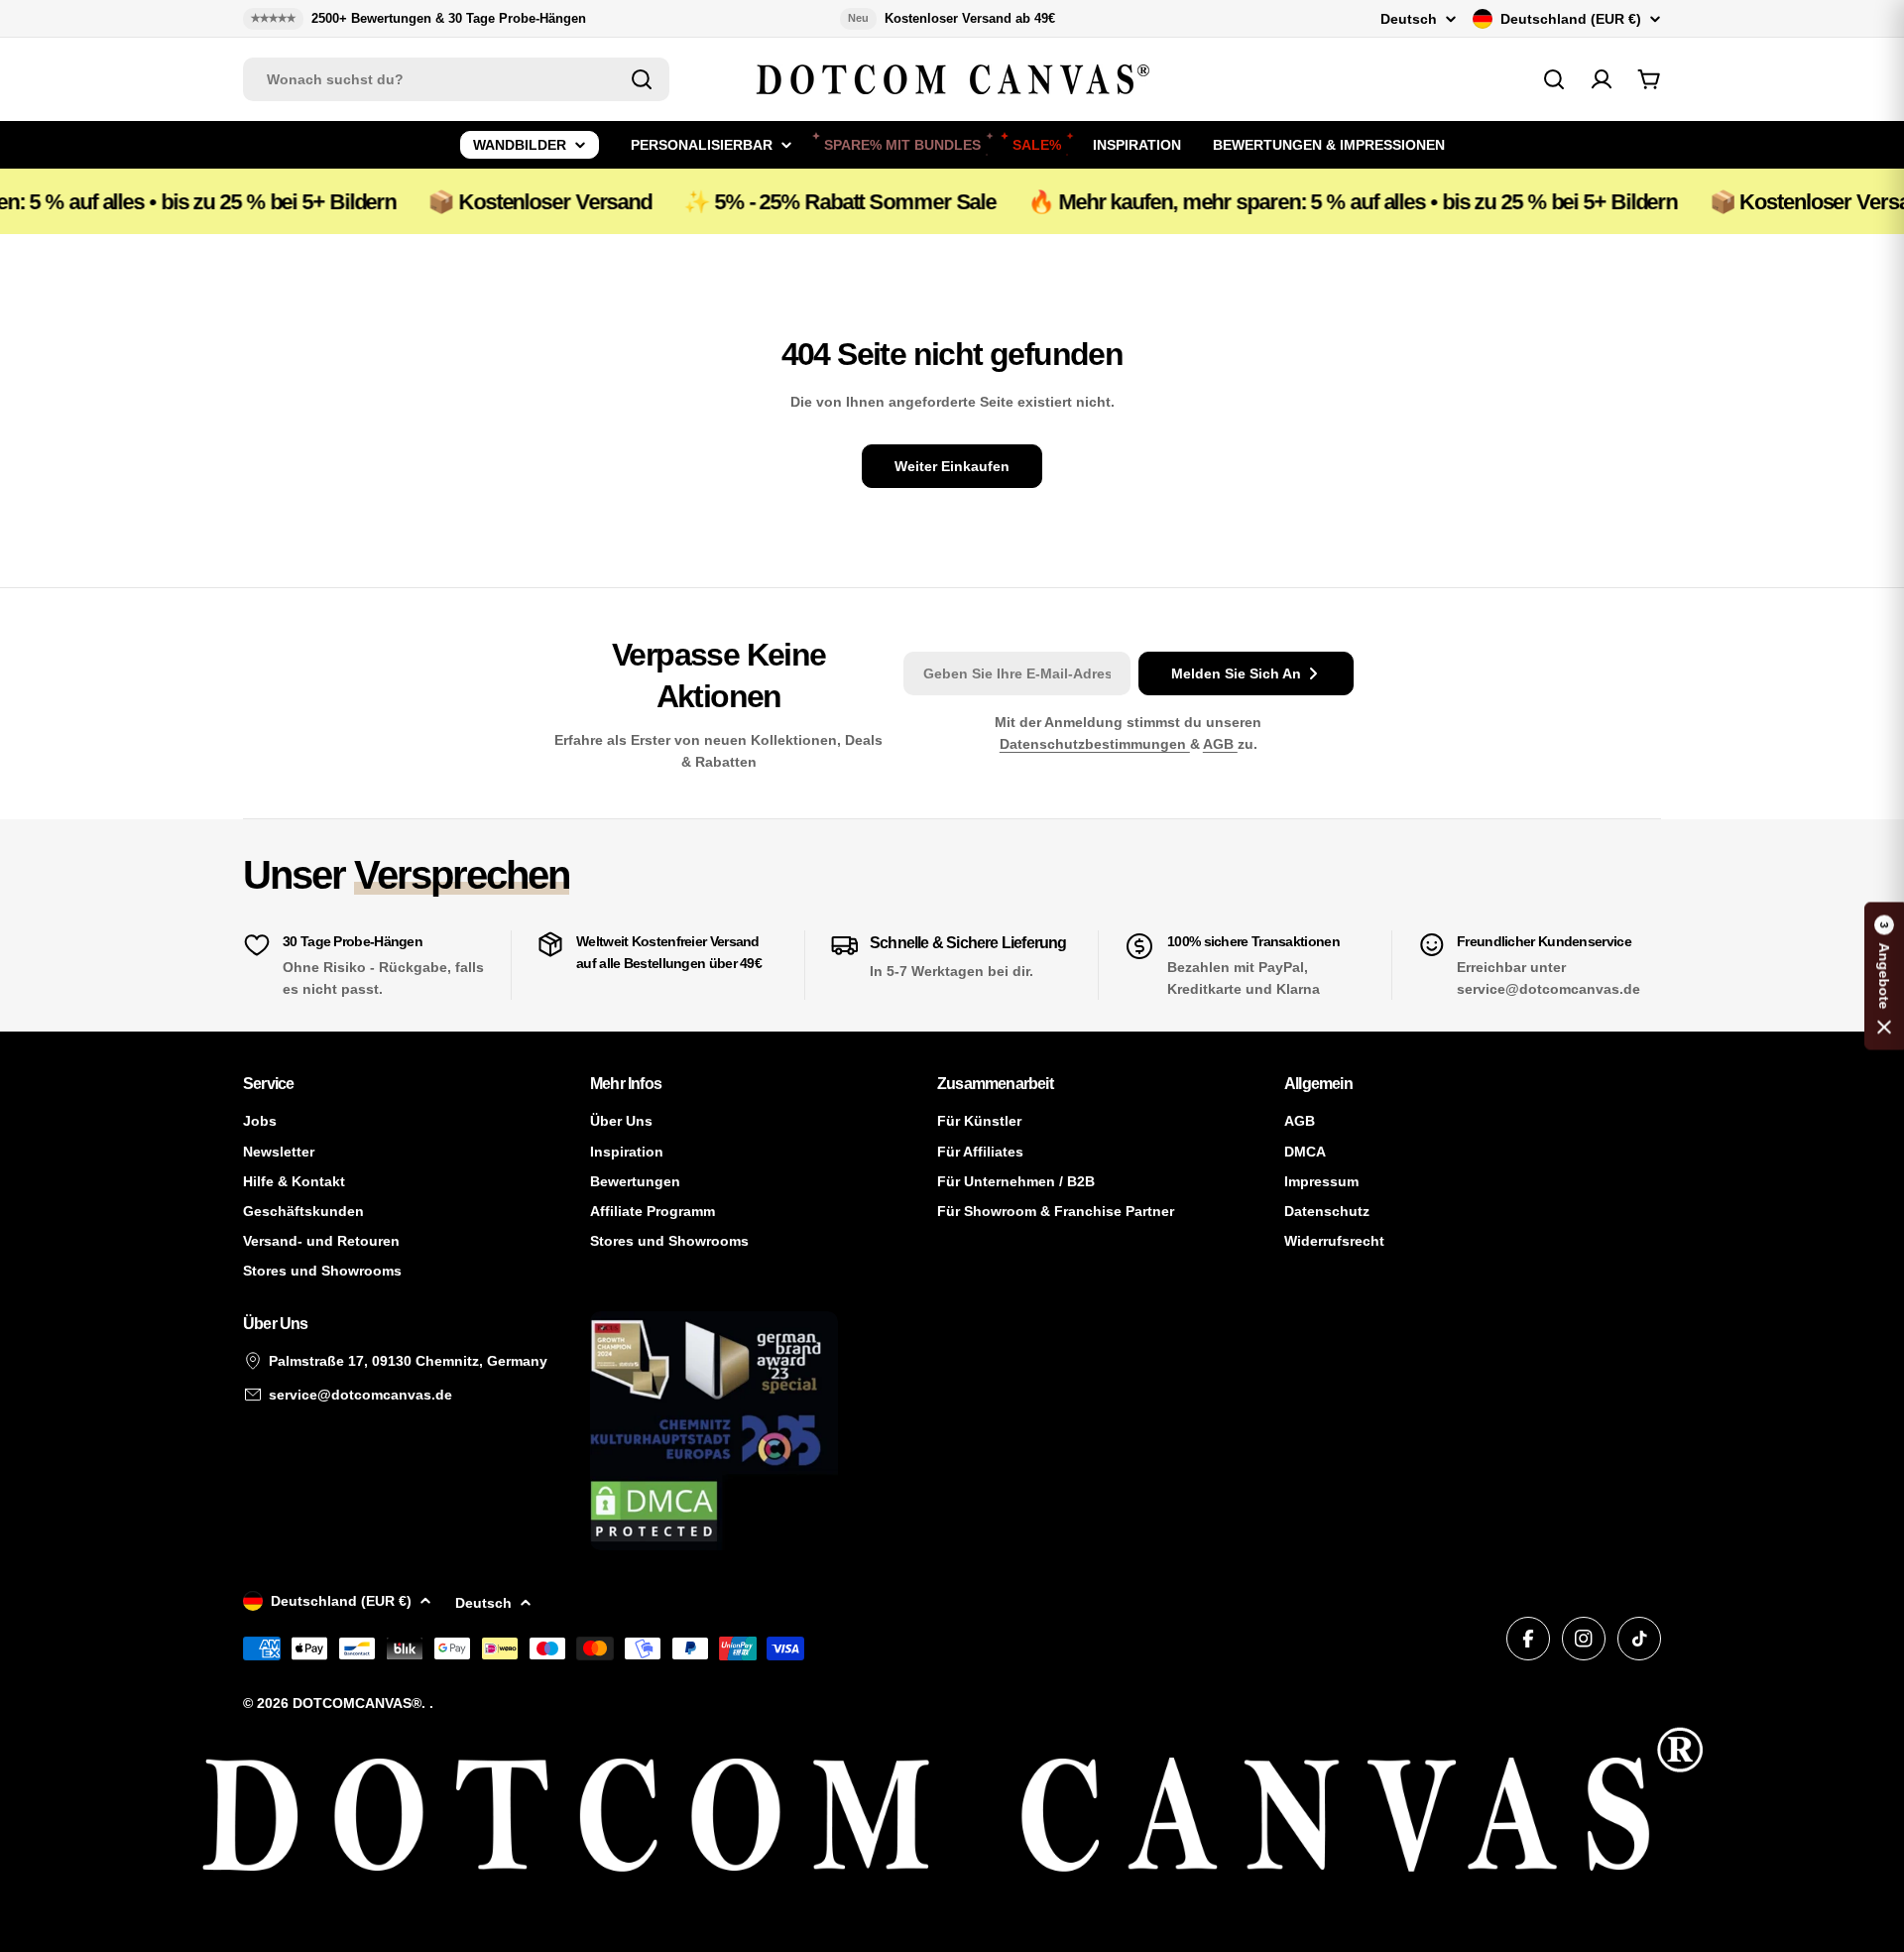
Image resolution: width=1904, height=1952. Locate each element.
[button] (1884, 976)
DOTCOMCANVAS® (357, 1703)
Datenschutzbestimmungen (1095, 744)
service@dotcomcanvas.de (360, 1395)
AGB (1220, 744)
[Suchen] (642, 79)
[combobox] (456, 79)
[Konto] (1602, 79)
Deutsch (1409, 19)
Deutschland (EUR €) (1571, 19)
